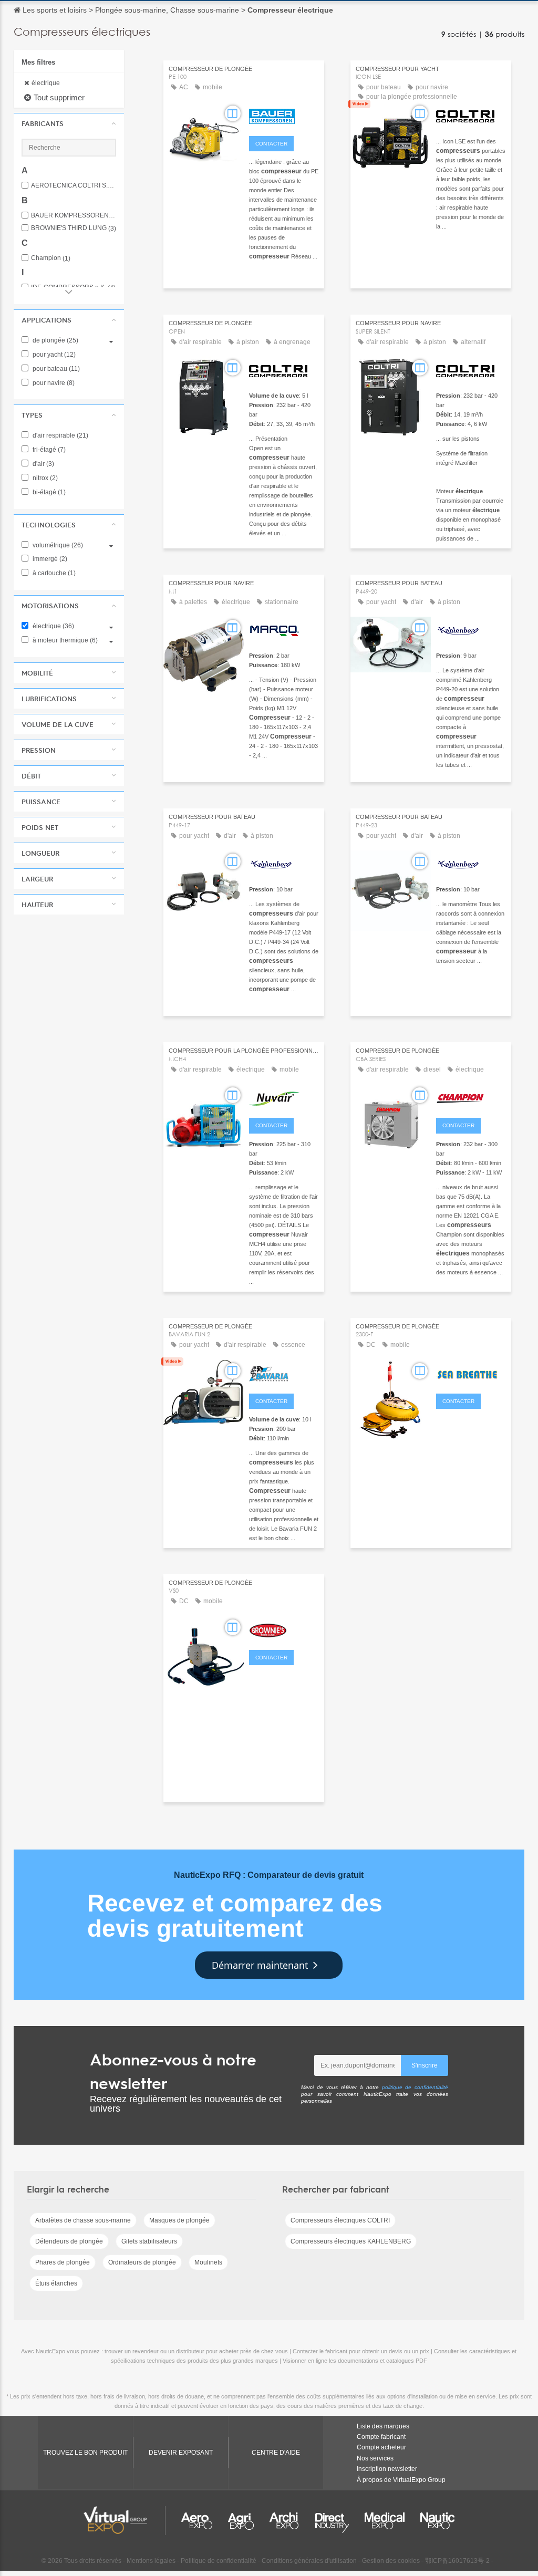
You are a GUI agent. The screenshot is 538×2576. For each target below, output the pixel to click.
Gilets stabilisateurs (149, 2241)
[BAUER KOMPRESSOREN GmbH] (284, 115)
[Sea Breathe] (471, 1373)
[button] (69, 123)
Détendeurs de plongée (69, 2241)
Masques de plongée (179, 2220)
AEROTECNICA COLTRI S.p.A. (74, 186)
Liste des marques (383, 2426)
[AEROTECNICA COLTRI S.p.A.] (471, 115)
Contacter (271, 144)
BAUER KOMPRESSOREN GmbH (74, 216)
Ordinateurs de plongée (142, 2262)
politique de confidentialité (415, 2087)
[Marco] (284, 629)
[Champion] (471, 1097)
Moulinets (208, 2262)
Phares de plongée (63, 2262)
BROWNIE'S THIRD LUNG (74, 228)
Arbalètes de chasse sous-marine (83, 2220)
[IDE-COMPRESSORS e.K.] (284, 1373)
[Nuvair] (284, 1097)
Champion (51, 258)
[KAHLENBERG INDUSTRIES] (471, 629)
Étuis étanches (56, 2283)
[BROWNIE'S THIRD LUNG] (284, 1629)
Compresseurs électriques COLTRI (340, 2220)
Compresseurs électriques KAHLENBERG (351, 2241)
